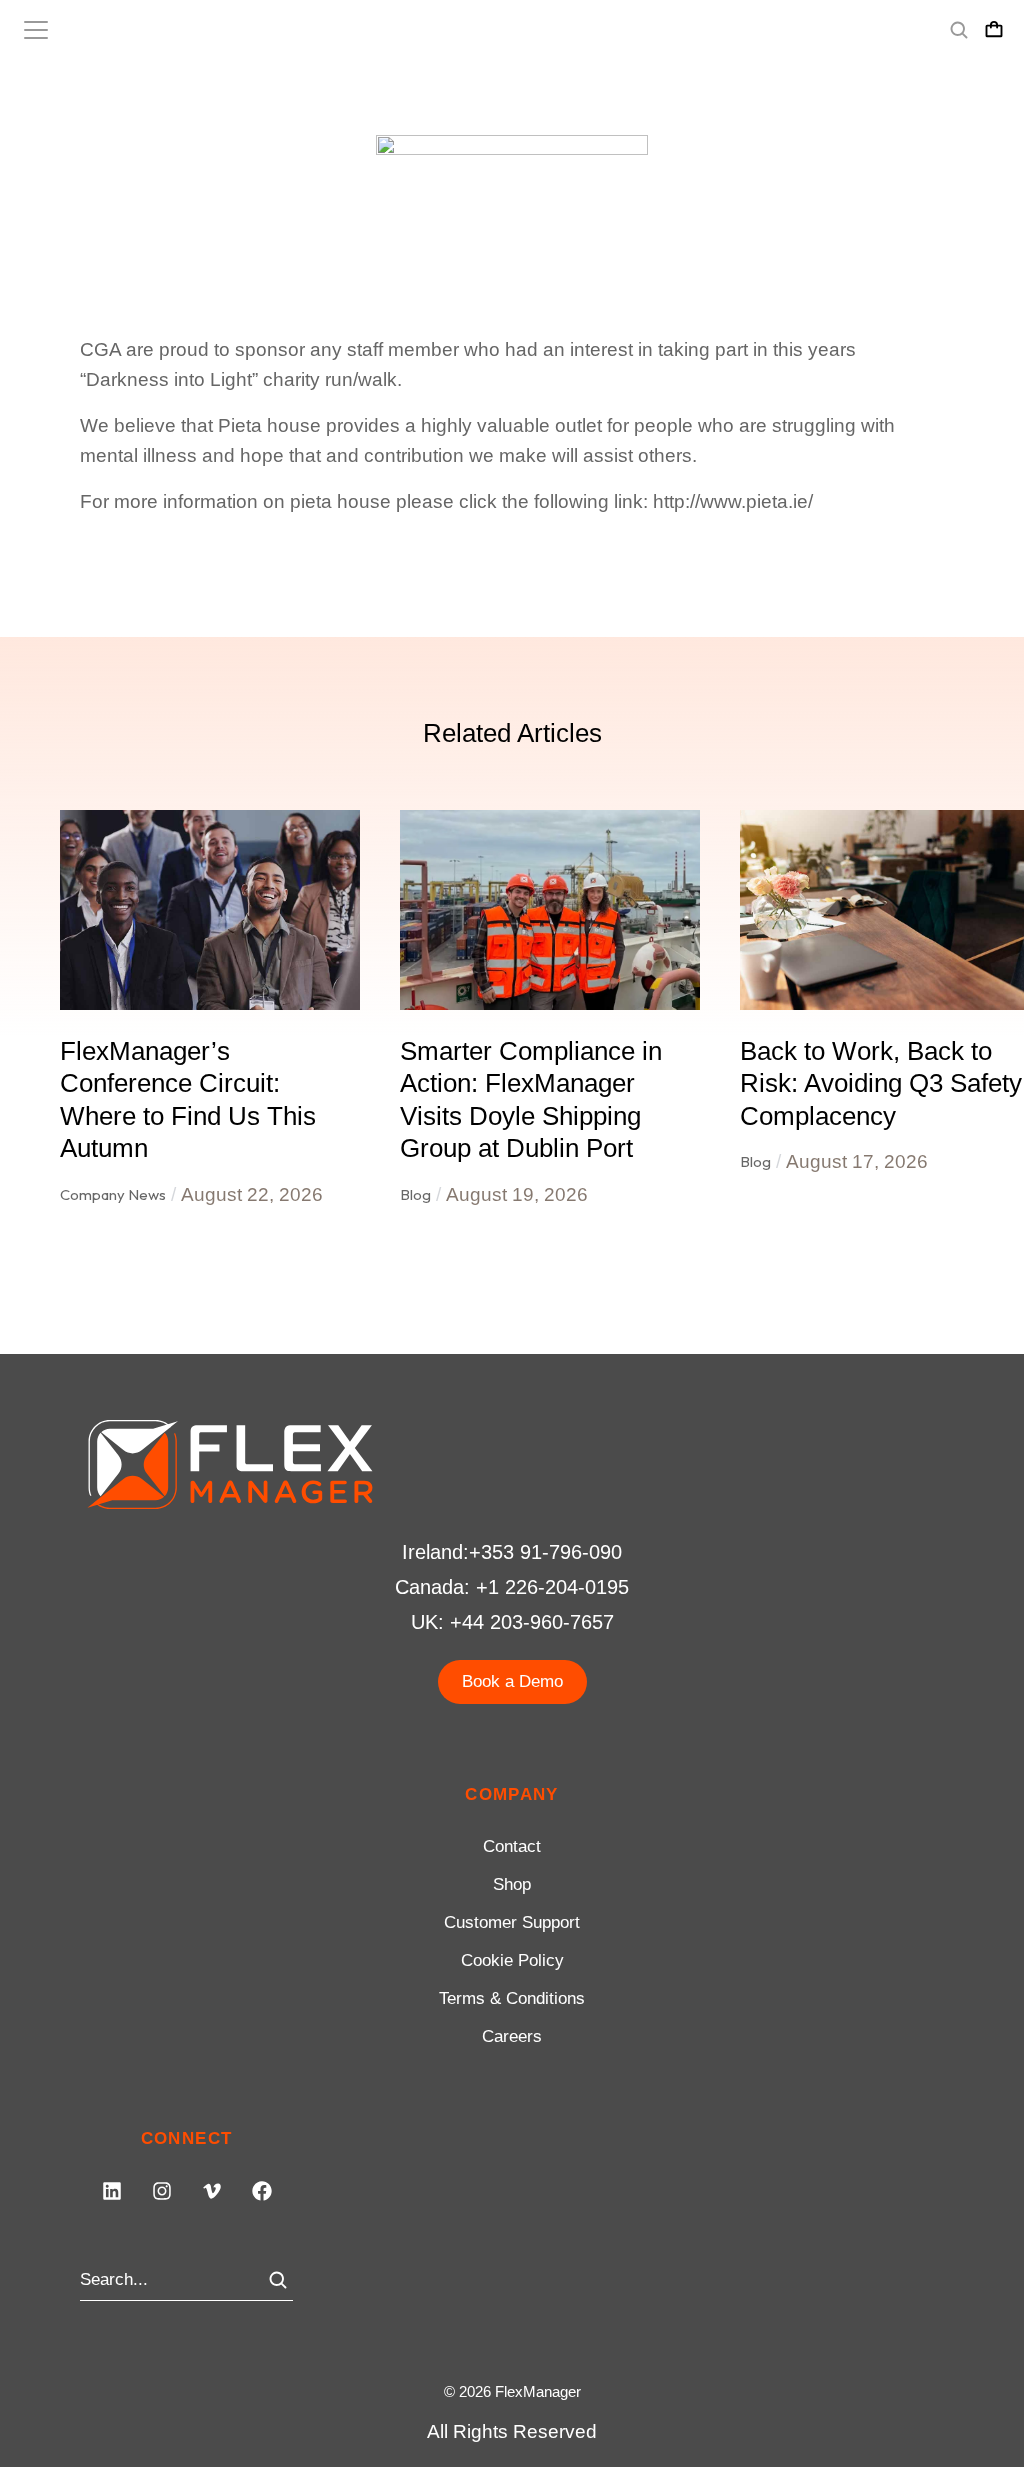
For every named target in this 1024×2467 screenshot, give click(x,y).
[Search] (278, 2280)
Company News (113, 1194)
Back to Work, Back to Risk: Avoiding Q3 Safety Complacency (881, 1083)
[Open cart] (994, 30)
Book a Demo (512, 1681)
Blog (415, 1194)
